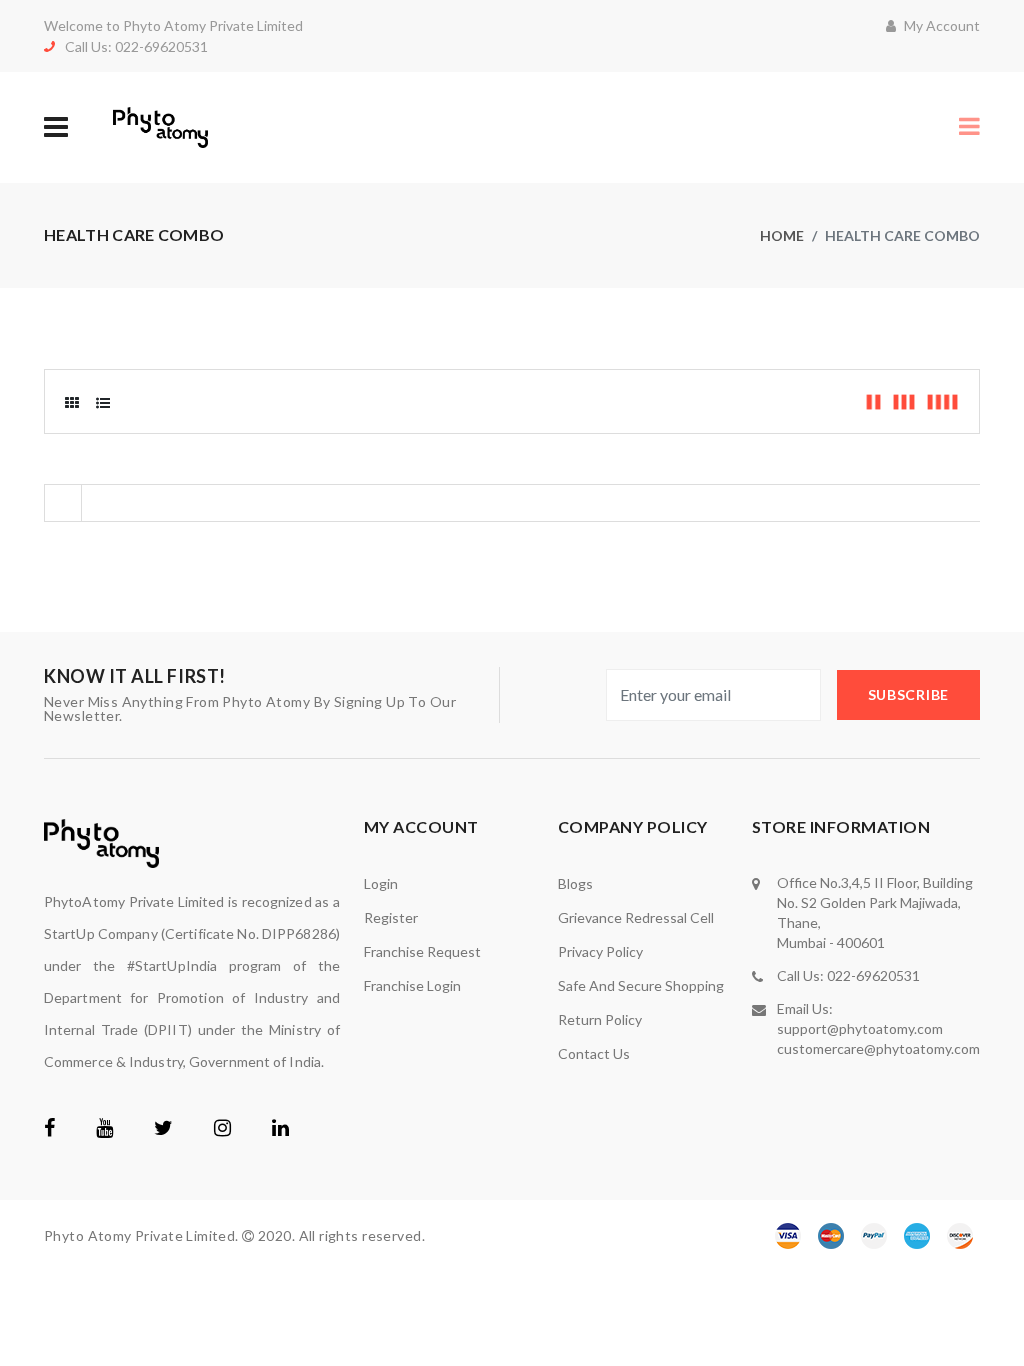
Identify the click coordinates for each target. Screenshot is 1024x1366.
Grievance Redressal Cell (636, 917)
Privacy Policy (600, 951)
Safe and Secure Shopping (641, 985)
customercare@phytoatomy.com (878, 1048)
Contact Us (594, 1053)
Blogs (575, 883)
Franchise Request (422, 951)
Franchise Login (412, 985)
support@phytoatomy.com (860, 1028)
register (391, 917)
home (782, 235)
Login (381, 883)
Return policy (600, 1019)
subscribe (908, 694)
